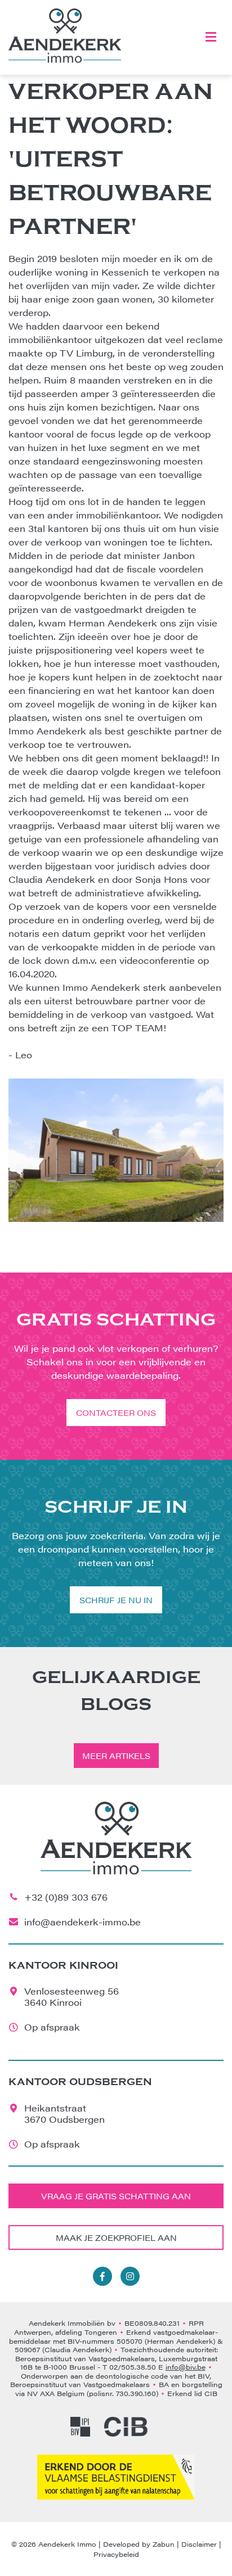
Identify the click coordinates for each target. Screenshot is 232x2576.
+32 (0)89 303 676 (66, 1897)
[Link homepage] (65, 36)
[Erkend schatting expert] (116, 2477)
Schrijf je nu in (116, 1600)
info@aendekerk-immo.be (82, 1922)
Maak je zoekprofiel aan (116, 2237)
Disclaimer (199, 2544)
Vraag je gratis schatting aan (116, 2196)
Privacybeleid (116, 2554)
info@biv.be (186, 2367)
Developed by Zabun (139, 2544)
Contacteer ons (116, 1413)
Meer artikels (116, 1756)
